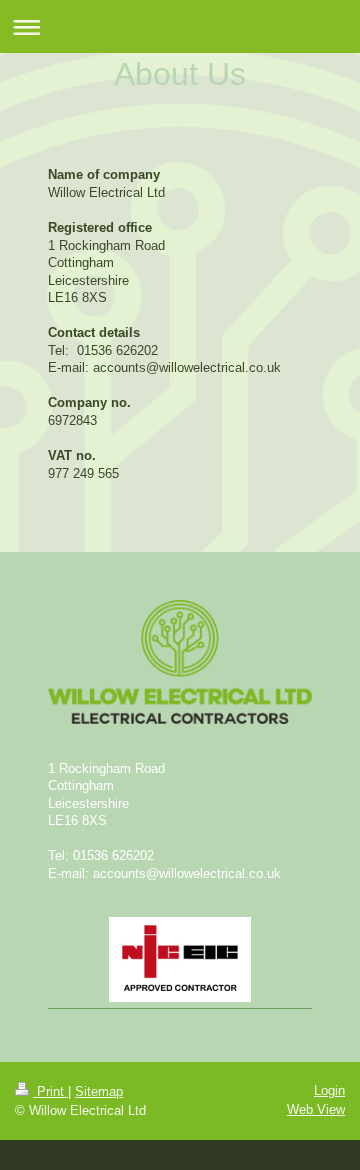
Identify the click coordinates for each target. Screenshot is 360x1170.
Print (50, 1091)
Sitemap (99, 1091)
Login (329, 1090)
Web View (316, 1109)
